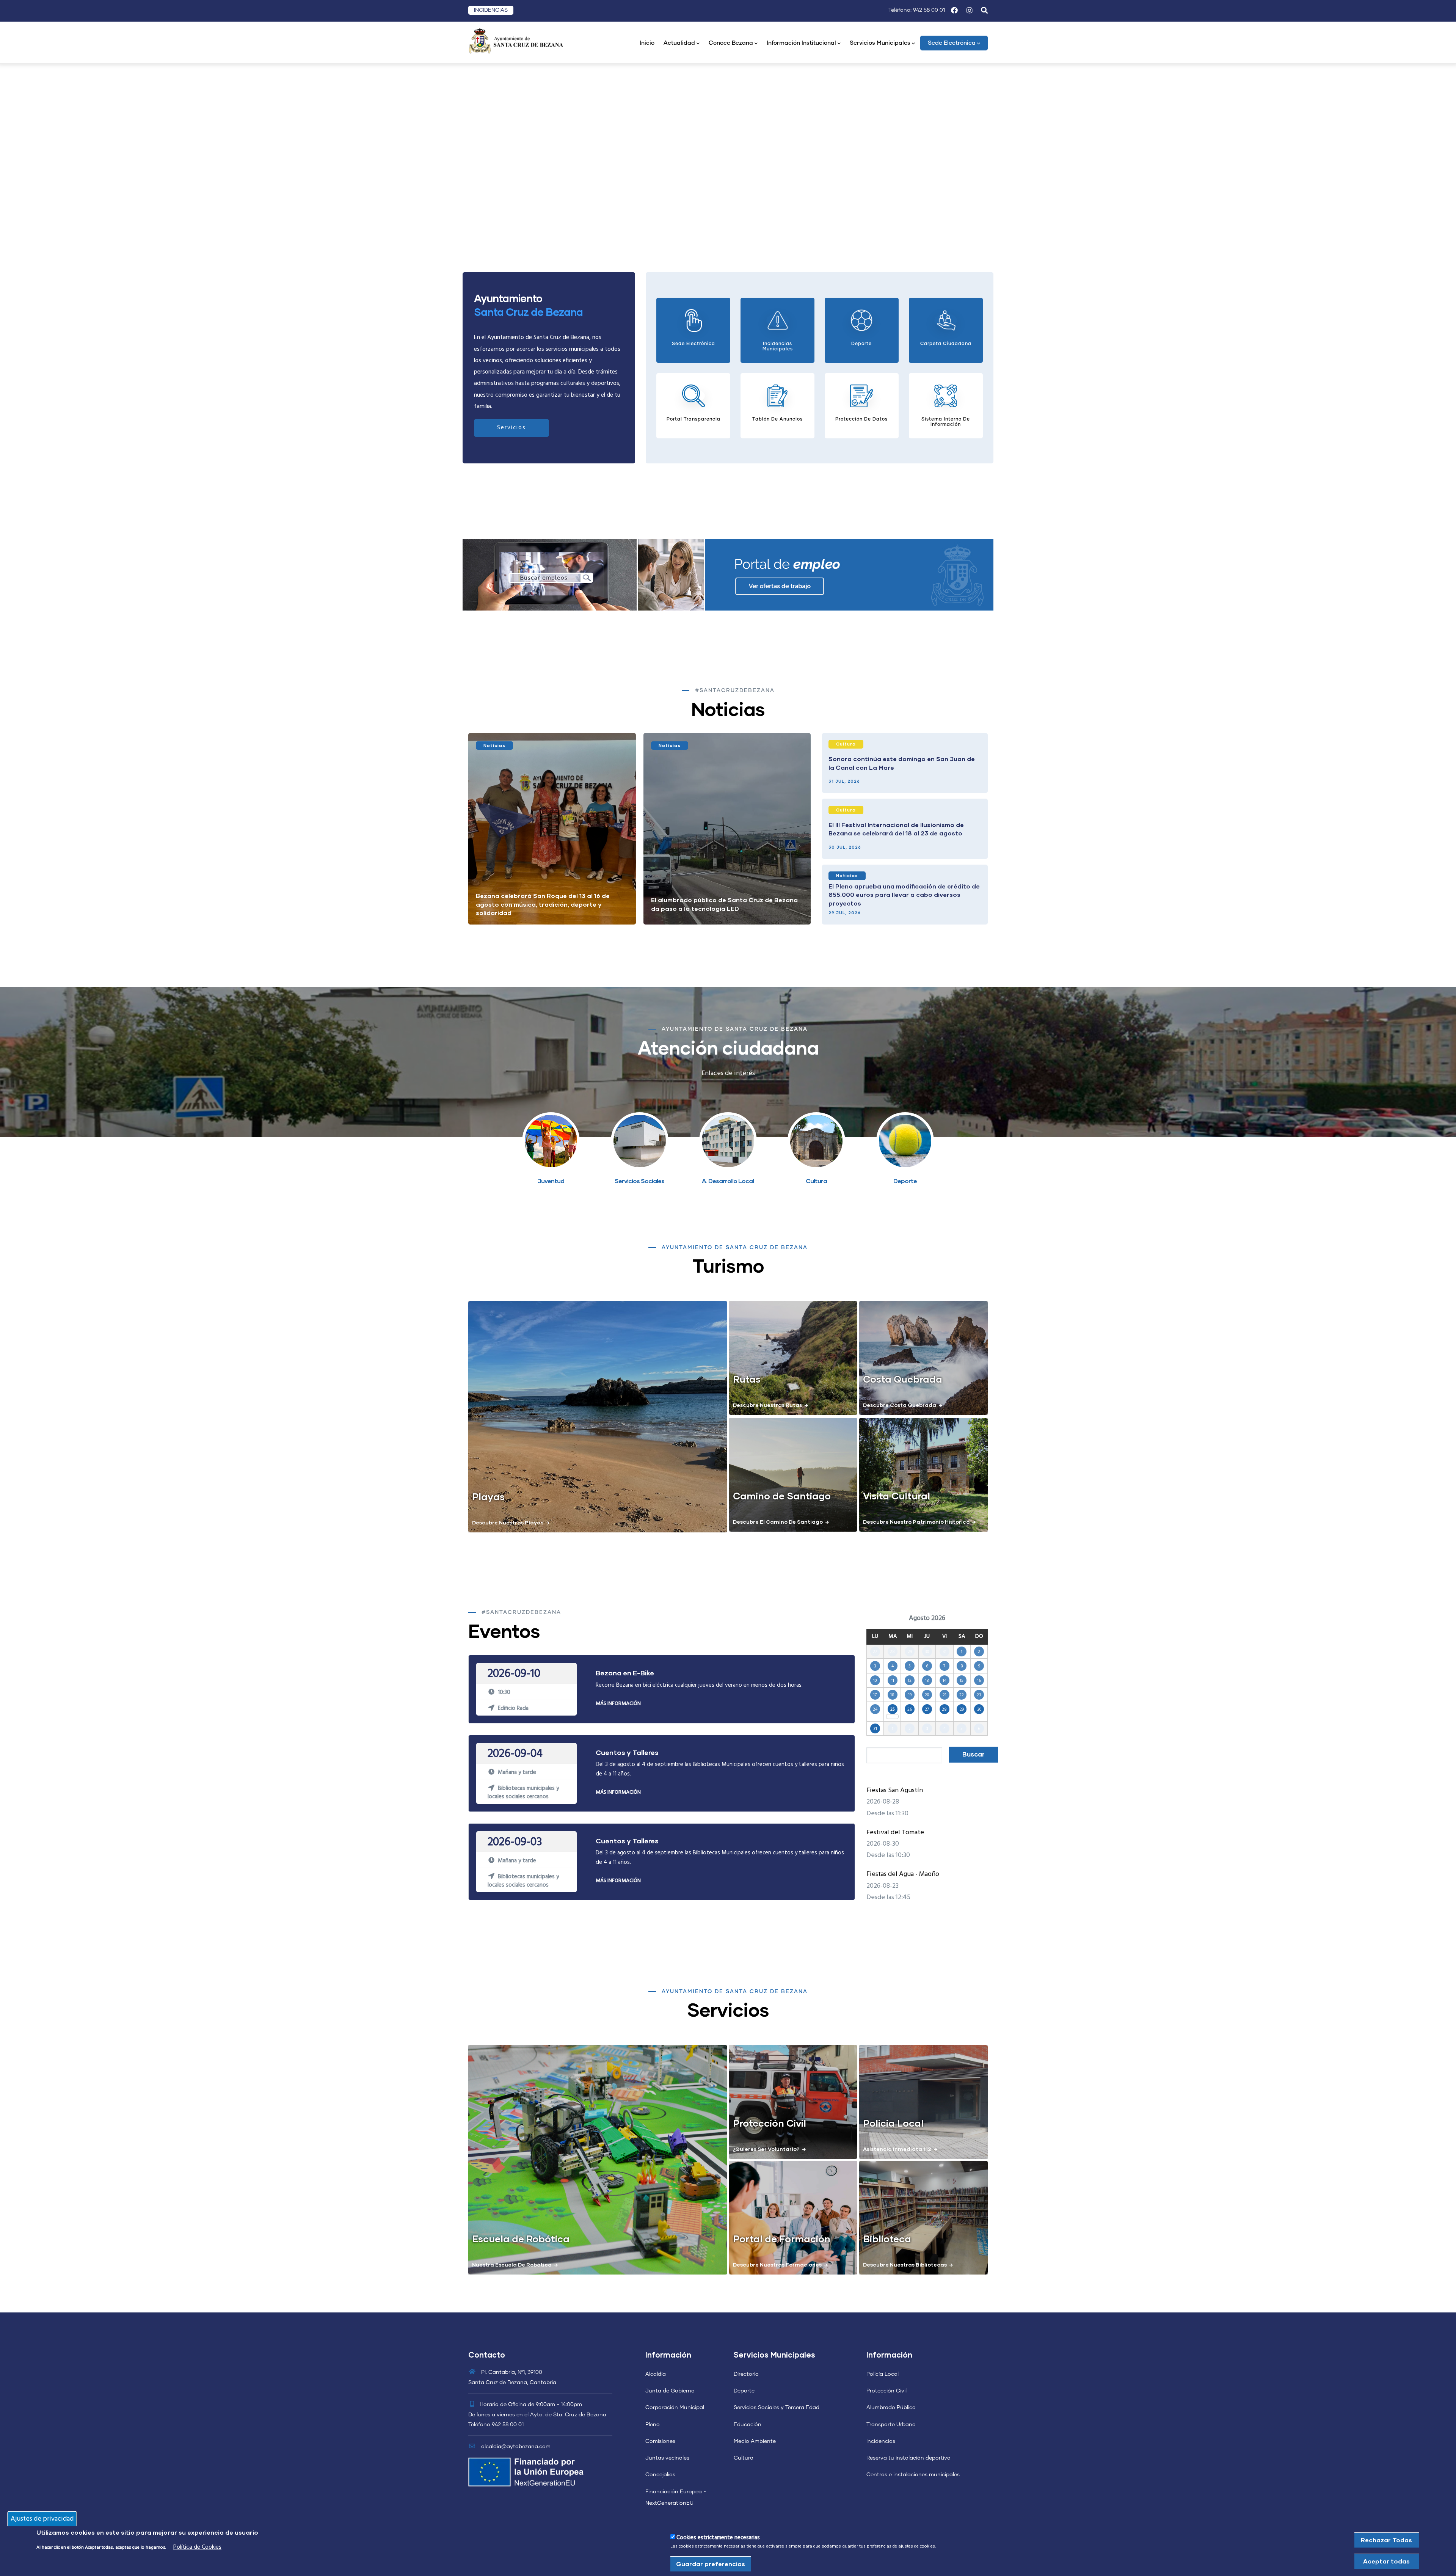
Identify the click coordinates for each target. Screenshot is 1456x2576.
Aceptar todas (1386, 2561)
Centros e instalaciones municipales (913, 2475)
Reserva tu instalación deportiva (908, 2458)
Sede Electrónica (952, 43)
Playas (488, 1496)
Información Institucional (801, 43)
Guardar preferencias (711, 2564)
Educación (748, 2425)
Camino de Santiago (782, 1496)
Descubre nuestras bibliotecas (905, 2264)
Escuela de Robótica (521, 2238)
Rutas (747, 1379)
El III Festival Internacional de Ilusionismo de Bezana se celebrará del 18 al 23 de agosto (896, 829)
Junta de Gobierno (670, 2391)
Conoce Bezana (731, 43)
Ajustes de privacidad (42, 2519)
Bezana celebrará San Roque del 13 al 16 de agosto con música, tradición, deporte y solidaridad (543, 904)
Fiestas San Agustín (895, 1790)
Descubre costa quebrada (900, 1405)
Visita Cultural (897, 1496)
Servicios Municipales (880, 43)
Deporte (744, 2391)
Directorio (746, 2374)
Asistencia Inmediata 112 (897, 2149)
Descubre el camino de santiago (778, 1522)
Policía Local (883, 2374)
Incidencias (881, 2441)
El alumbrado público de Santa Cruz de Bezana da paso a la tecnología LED (724, 904)
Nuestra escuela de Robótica (512, 2264)
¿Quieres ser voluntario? (766, 2149)
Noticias (494, 745)
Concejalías (660, 2475)
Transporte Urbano (891, 2425)
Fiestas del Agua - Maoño (903, 1874)
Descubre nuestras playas (508, 1522)
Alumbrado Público (891, 2408)
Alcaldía (656, 2374)
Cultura (846, 744)
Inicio (647, 43)
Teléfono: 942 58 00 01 (917, 10)
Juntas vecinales (667, 2458)
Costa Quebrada (903, 1379)
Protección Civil (770, 2123)
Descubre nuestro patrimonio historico (916, 1522)
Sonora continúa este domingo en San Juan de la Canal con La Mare (902, 763)
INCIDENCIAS (491, 10)
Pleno (653, 2425)
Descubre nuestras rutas (767, 1405)
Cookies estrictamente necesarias (718, 2538)
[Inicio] (516, 40)
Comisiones (660, 2441)
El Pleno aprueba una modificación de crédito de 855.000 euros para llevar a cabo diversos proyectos (904, 895)
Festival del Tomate (895, 1833)
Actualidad (679, 43)
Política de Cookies (197, 2547)
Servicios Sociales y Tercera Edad (777, 2408)
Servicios (511, 428)
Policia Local (893, 2123)
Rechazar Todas (1386, 2540)
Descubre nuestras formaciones (777, 2264)
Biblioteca (887, 2238)
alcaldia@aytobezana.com (515, 2447)
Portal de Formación (782, 2238)
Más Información (618, 1704)
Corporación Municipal (675, 2408)
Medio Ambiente (755, 2441)
